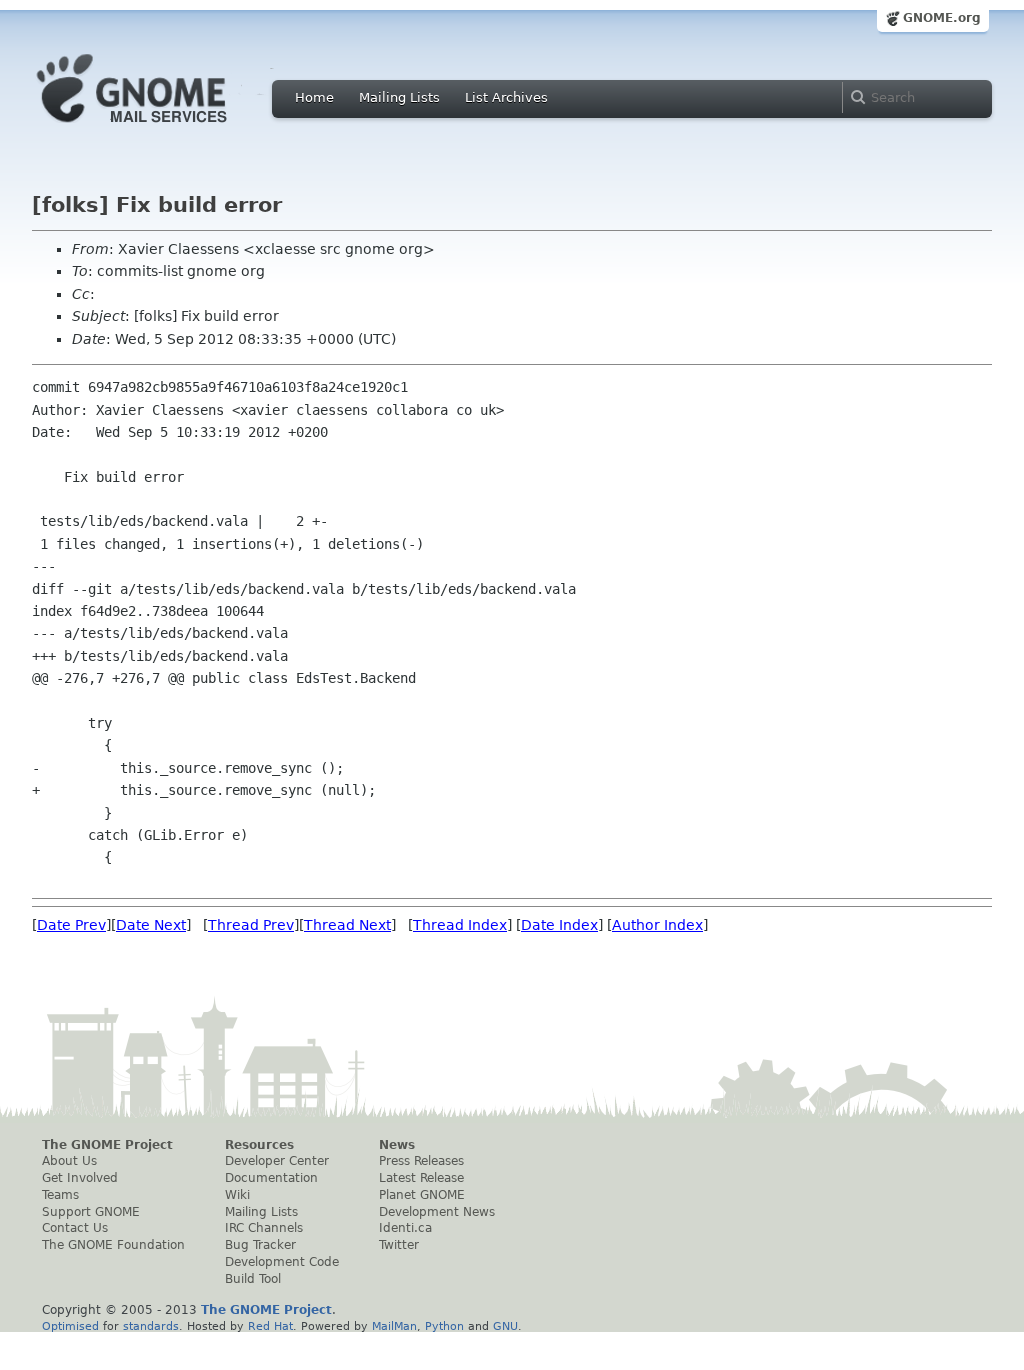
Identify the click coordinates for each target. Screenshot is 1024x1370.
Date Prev (71, 925)
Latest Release (421, 1178)
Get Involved (80, 1178)
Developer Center (277, 1161)
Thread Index (460, 925)
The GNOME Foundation (113, 1245)
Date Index (559, 925)
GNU (505, 1326)
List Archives (506, 97)
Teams (60, 1195)
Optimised (70, 1326)
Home (314, 97)
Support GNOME (91, 1212)
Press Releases (421, 1161)
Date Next (151, 925)
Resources (259, 1145)
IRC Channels (264, 1228)
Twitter (399, 1245)
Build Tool (253, 1279)
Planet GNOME (422, 1195)
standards (151, 1326)
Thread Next (347, 925)
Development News (437, 1212)
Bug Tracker (260, 1245)
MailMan (394, 1326)
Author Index (657, 925)
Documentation (271, 1178)
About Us (69, 1161)
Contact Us (75, 1228)
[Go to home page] (162, 128)
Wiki (237, 1195)
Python (444, 1326)
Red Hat (270, 1326)
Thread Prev (251, 925)
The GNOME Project (107, 1145)
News (397, 1145)
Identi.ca (405, 1228)
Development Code (282, 1262)
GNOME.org (942, 18)
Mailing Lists (399, 97)
